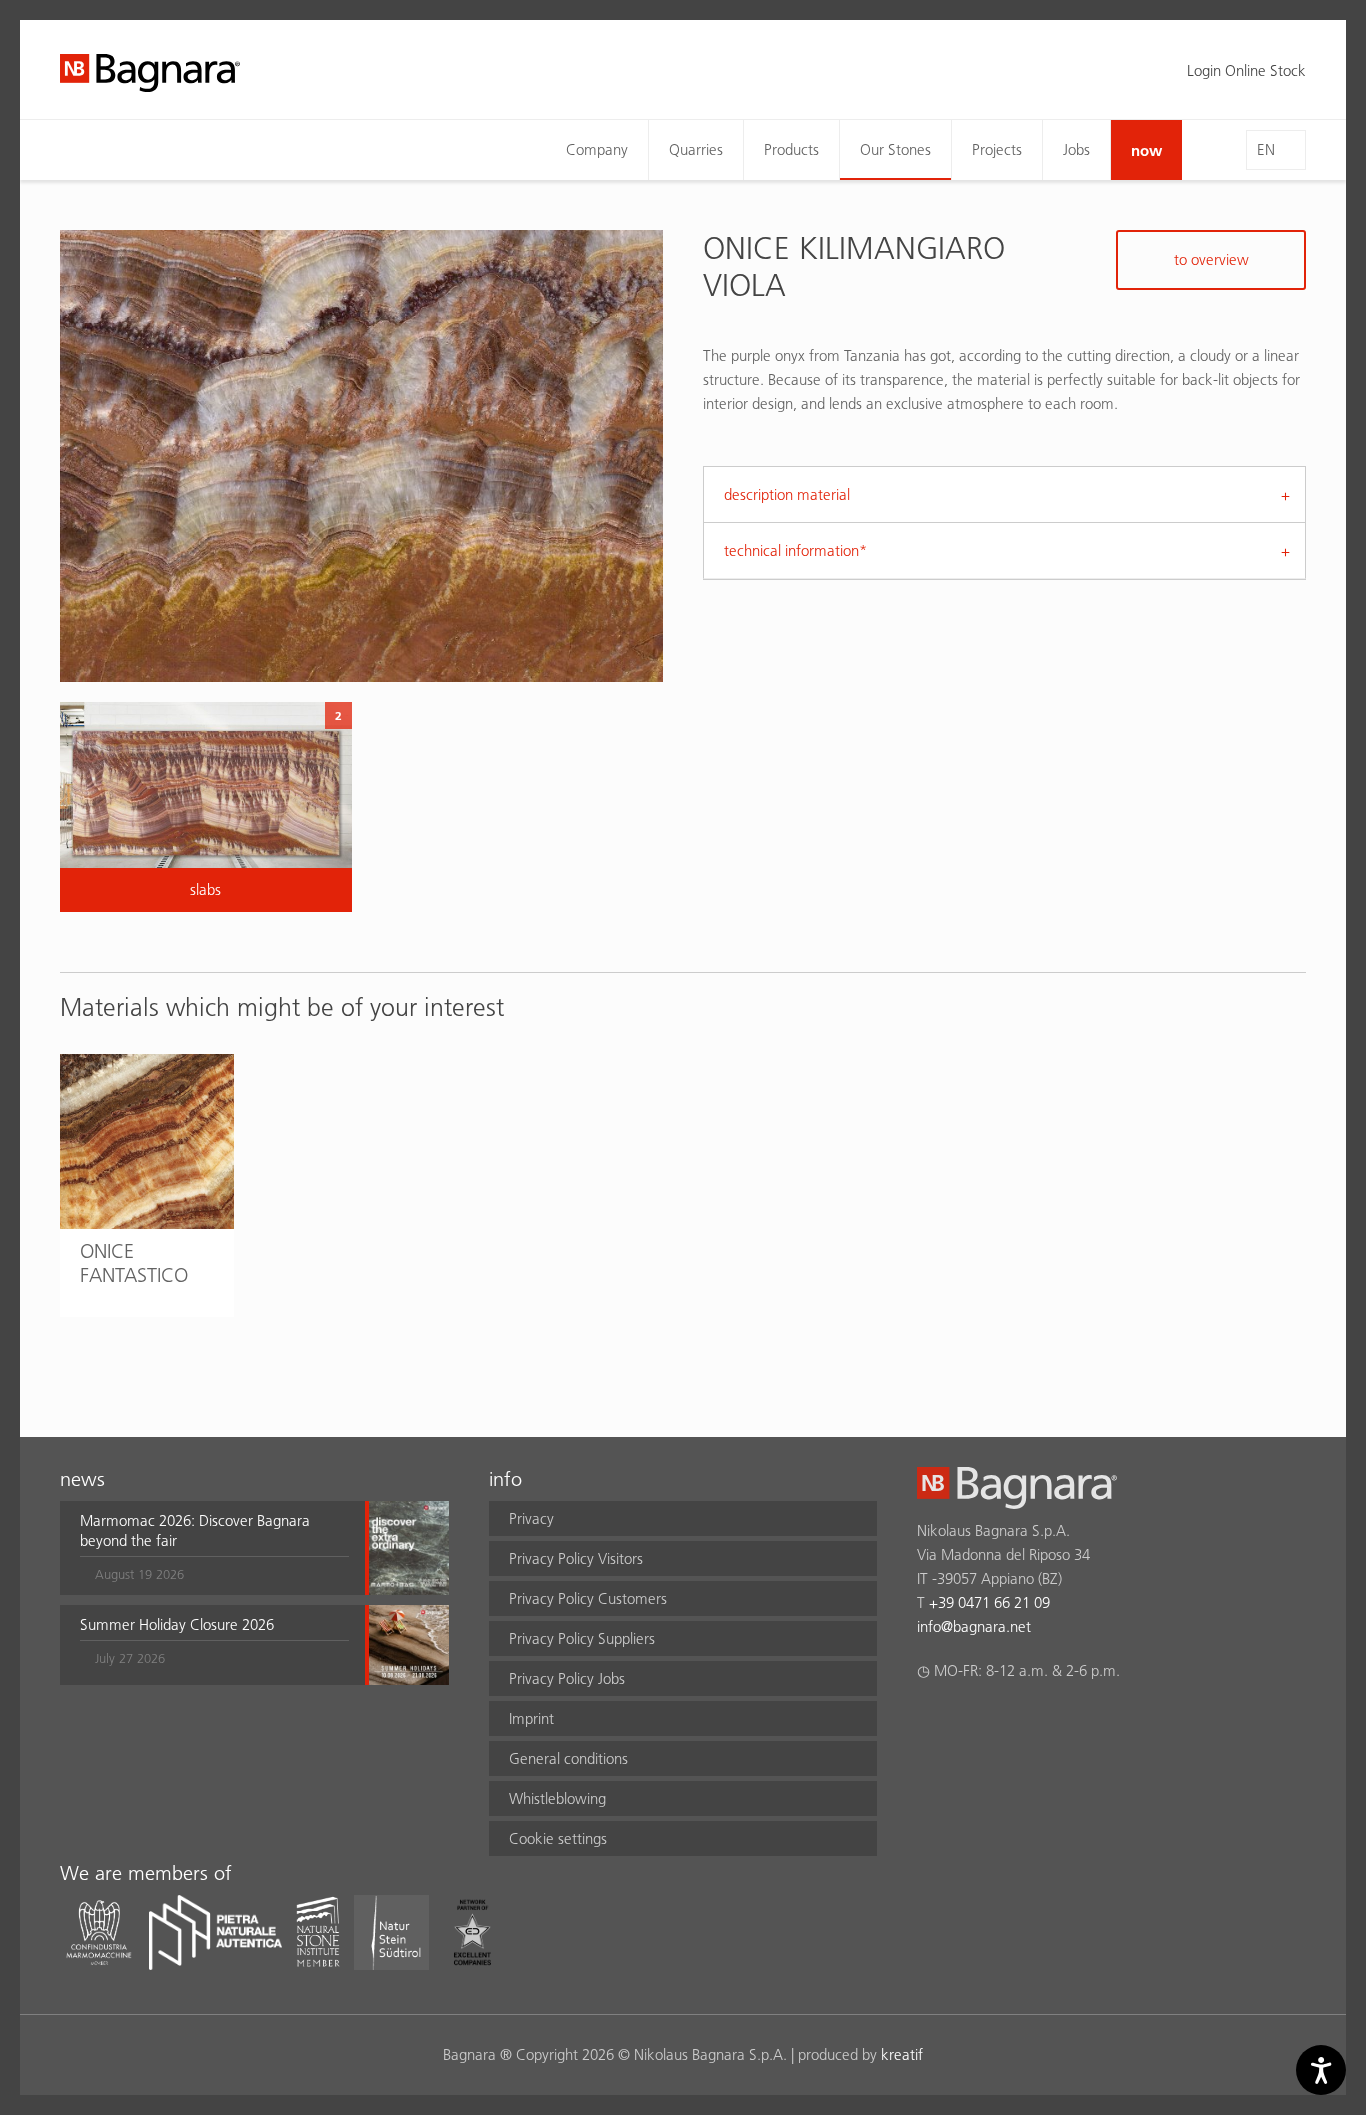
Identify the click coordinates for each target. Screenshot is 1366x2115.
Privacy (531, 1518)
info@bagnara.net (974, 1626)
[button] (214, 1548)
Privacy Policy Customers (588, 1598)
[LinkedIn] (1006, 1723)
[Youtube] (1045, 1723)
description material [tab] (787, 494)
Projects (997, 149)
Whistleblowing (557, 1798)
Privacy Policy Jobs (567, 1678)
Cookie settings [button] (558, 1838)
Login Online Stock (1246, 70)
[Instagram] (967, 1723)
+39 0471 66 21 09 (989, 1602)
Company (597, 149)
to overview (1211, 259)
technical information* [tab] (795, 550)
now (1146, 150)
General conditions (568, 1758)
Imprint (531, 1718)
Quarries (696, 149)
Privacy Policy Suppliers (582, 1638)
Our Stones (895, 149)
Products (791, 149)
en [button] (1266, 149)
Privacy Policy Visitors (576, 1558)
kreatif (902, 2054)
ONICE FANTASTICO (134, 1263)
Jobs (1076, 149)
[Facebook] (928, 1723)
